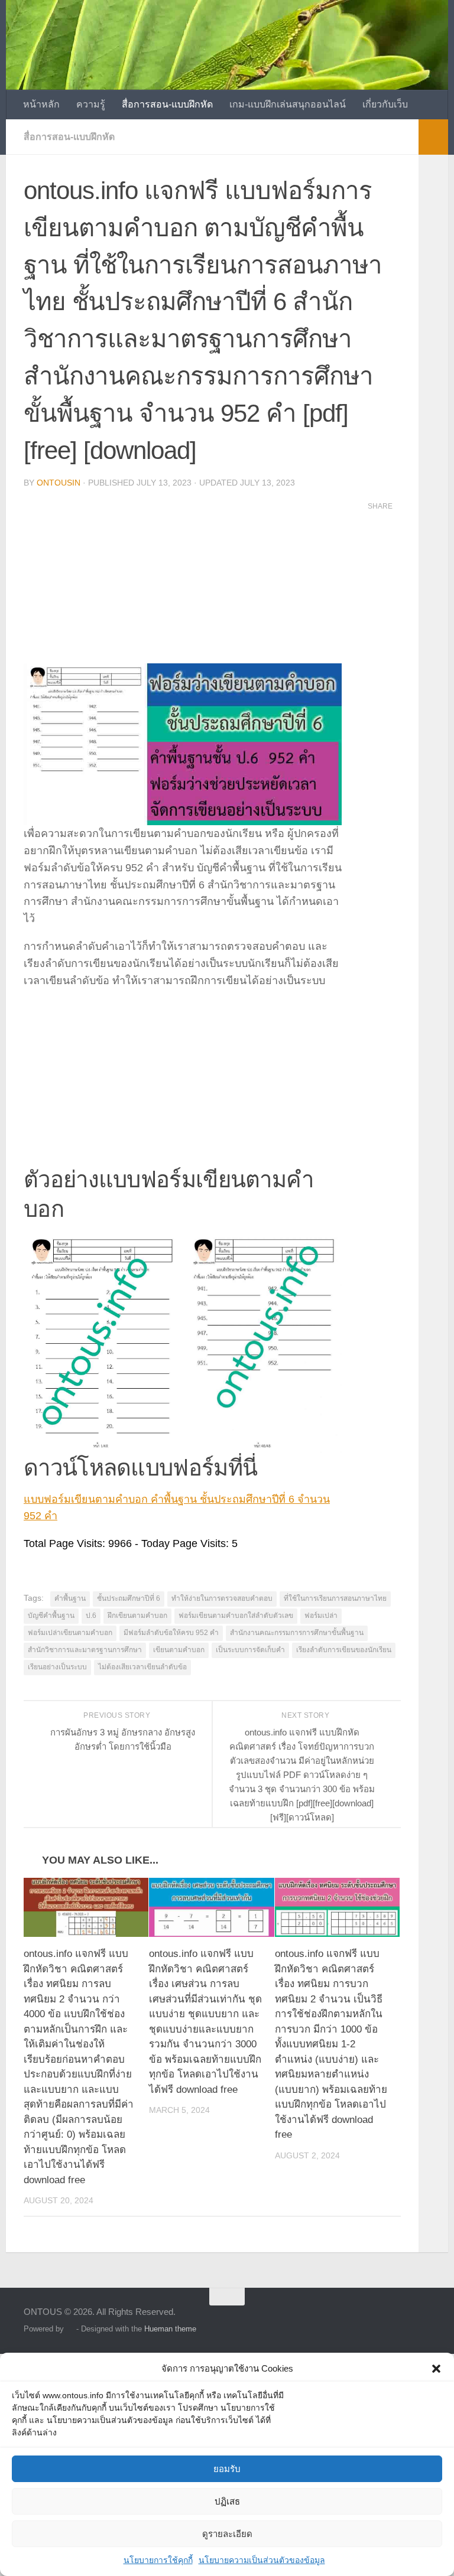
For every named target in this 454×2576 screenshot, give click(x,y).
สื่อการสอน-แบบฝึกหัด (167, 104)
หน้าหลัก (41, 104)
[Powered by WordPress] (70, 2329)
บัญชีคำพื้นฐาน (51, 1616)
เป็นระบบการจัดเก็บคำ (250, 1650)
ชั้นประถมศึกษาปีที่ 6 (129, 1598)
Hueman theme (170, 2329)
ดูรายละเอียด (227, 2534)
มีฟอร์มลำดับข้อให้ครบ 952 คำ (171, 1633)
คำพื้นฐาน (70, 1598)
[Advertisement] (183, 581)
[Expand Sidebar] (433, 137)
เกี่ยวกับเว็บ (385, 104)
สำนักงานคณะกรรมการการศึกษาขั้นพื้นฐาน (297, 1633)
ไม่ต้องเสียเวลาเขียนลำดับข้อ (142, 1667)
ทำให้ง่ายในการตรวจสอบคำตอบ (222, 1598)
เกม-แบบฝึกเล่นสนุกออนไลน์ (288, 104)
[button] (436, 2369)
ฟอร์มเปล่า (321, 1616)
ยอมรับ (227, 2469)
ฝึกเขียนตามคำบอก (137, 1616)
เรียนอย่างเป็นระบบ (57, 1667)
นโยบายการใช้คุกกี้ (158, 2560)
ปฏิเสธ (227, 2501)
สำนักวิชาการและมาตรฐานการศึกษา (85, 1650)
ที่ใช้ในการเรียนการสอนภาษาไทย (335, 1598)
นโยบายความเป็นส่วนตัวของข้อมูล (262, 2560)
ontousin (59, 483)
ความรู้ (91, 104)
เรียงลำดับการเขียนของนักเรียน (344, 1650)
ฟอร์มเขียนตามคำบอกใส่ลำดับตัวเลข (236, 1616)
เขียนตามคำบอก (179, 1650)
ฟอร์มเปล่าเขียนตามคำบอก (70, 1633)
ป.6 (91, 1616)
